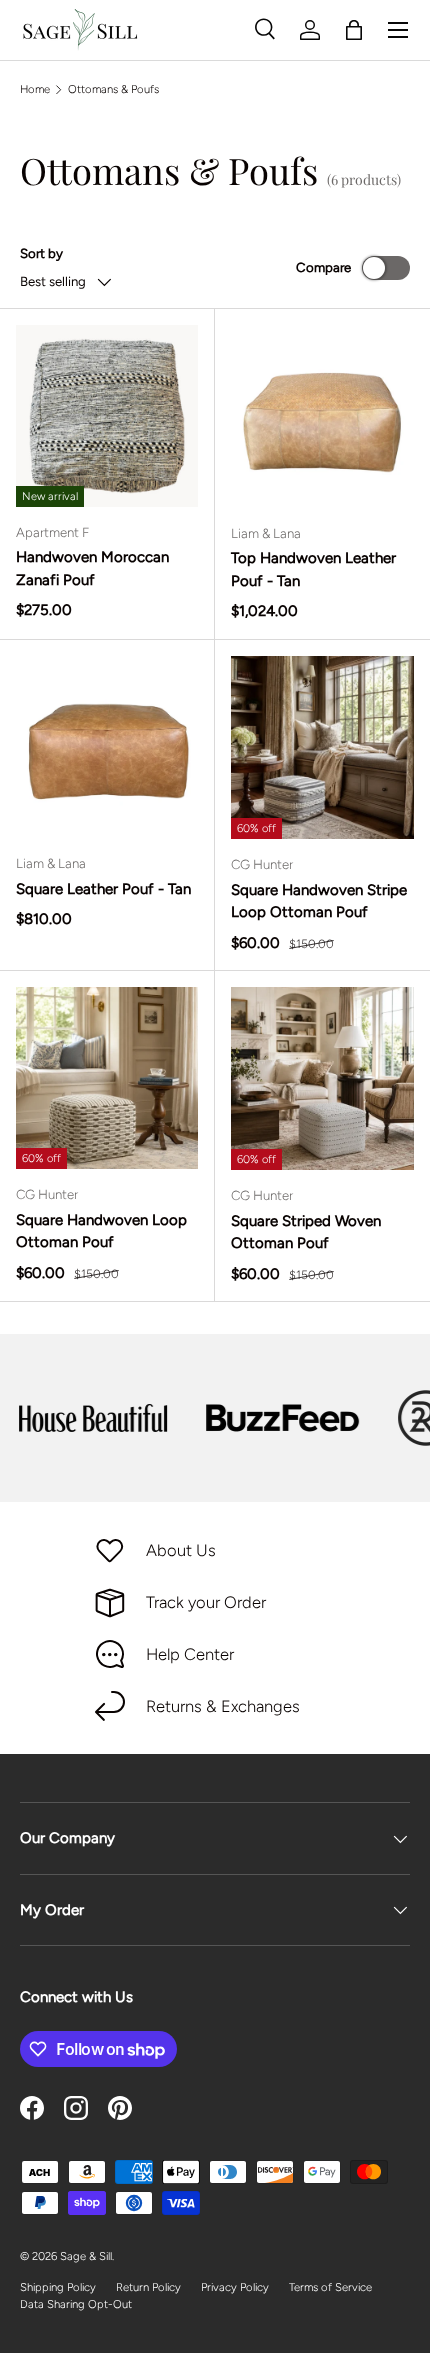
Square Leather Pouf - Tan (103, 889)
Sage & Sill (86, 2256)
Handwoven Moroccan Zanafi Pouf (92, 568)
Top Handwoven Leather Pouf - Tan (313, 569)
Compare (323, 267)
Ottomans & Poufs (113, 89)
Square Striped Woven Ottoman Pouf (306, 1232)
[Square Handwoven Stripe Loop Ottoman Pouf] (322, 747)
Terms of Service (330, 2287)
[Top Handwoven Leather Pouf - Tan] (322, 416)
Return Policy (148, 2287)
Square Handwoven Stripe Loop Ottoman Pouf (319, 901)
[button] (354, 30)
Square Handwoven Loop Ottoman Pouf (101, 1231)
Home (35, 89)
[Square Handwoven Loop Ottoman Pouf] (107, 1078)
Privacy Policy (235, 2287)
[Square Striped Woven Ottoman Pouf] (322, 1078)
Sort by (41, 253)
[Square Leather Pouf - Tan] (107, 747)
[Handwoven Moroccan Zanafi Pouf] (107, 416)
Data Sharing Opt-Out (76, 2304)
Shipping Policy (58, 2287)
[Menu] (398, 30)
